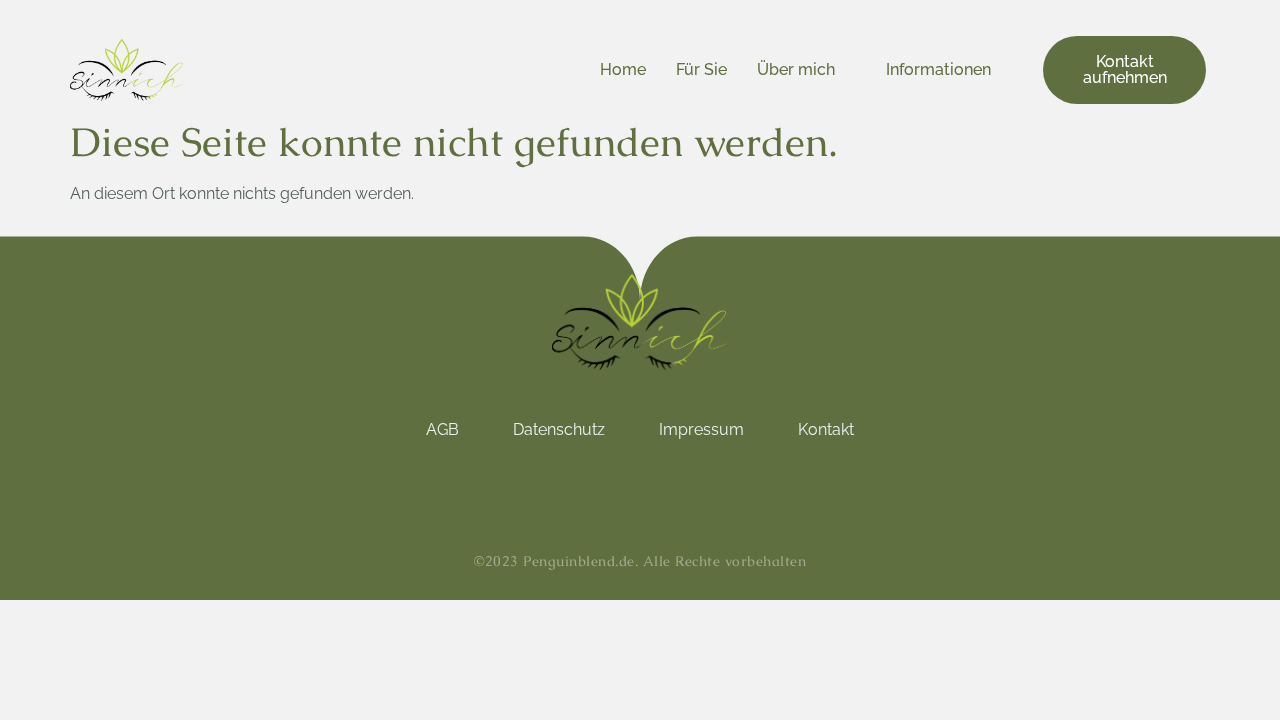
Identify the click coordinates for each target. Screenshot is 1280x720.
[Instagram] (618, 490)
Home (623, 69)
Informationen (938, 69)
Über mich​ (796, 69)
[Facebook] (662, 490)
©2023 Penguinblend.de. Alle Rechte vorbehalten (640, 561)
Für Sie (701, 69)
